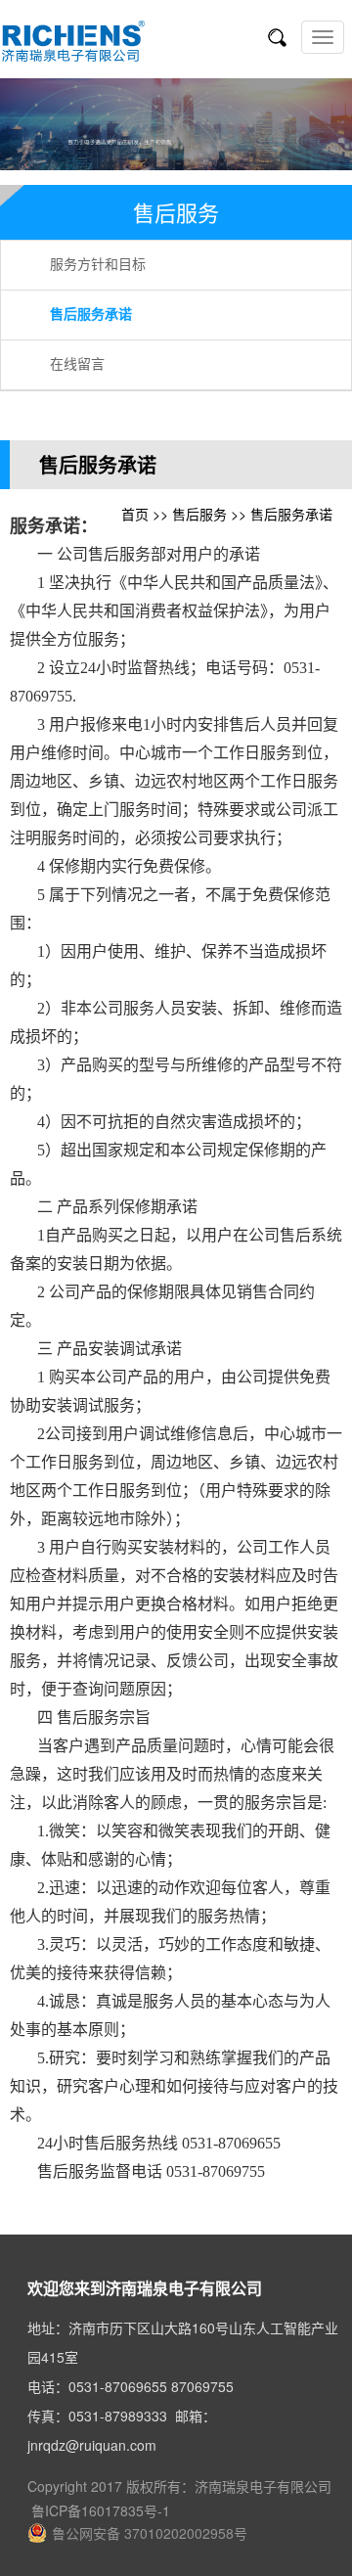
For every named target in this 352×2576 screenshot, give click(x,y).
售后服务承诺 (91, 315)
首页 (135, 514)
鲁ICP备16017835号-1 (99, 2510)
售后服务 (199, 514)
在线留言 (77, 364)
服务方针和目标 (98, 265)
